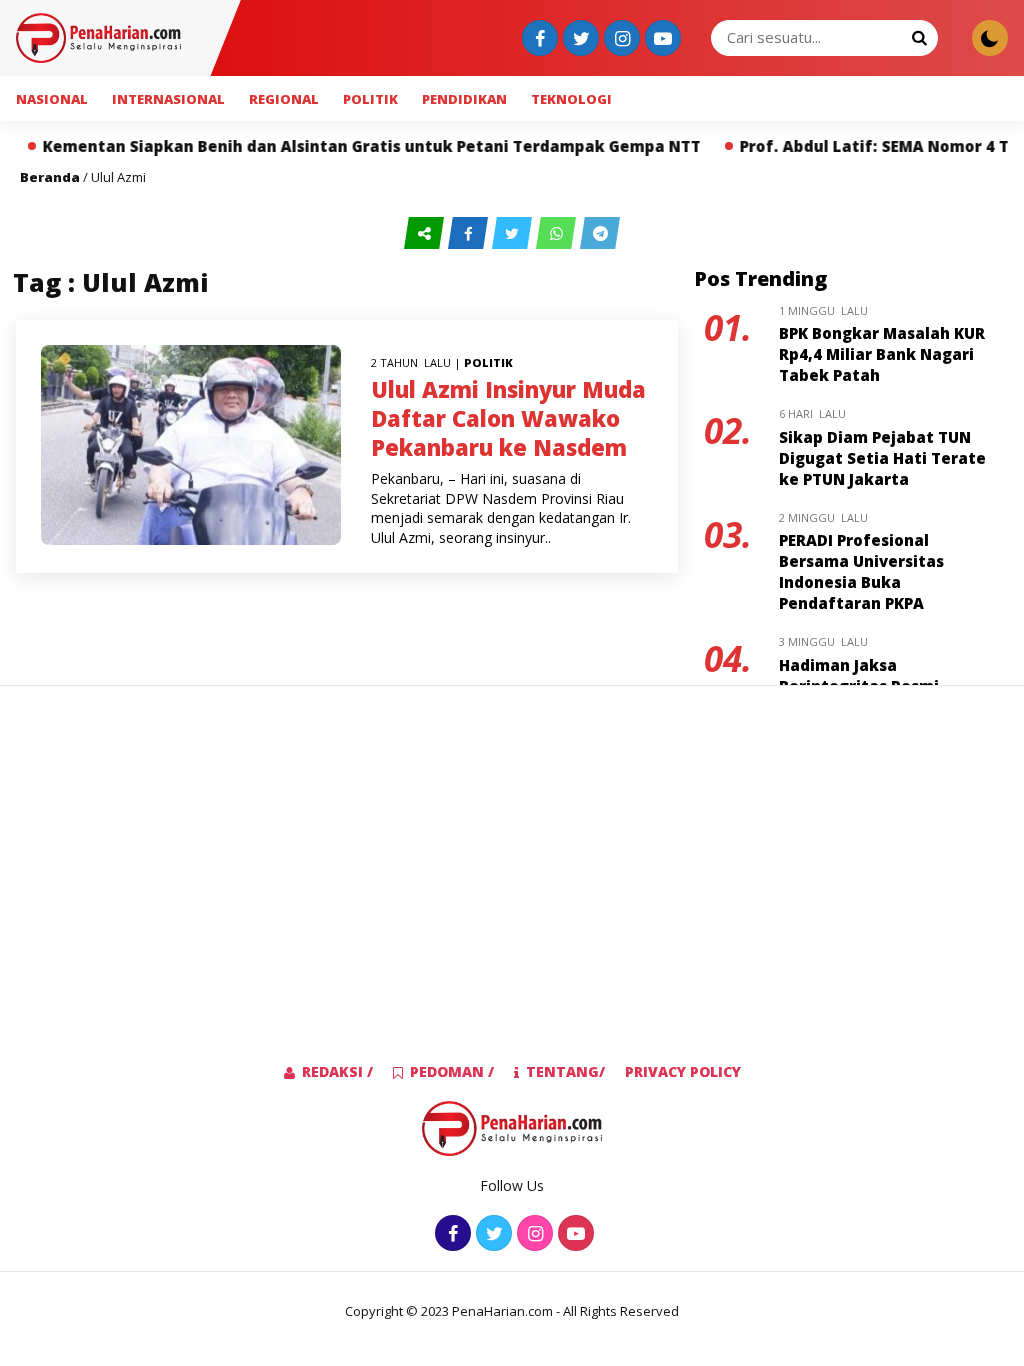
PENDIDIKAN (464, 99)
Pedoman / (452, 1071)
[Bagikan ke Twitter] (514, 233)
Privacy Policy (683, 1071)
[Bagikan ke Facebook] (470, 233)
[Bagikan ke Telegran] (600, 233)
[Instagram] (619, 39)
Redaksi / (337, 1071)
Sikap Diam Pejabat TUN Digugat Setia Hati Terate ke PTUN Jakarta (882, 458)
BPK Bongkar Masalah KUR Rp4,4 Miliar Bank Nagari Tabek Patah (882, 354)
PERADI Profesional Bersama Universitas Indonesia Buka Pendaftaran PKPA (861, 571)
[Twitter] (578, 39)
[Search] (919, 37)
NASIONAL (52, 99)
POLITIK (370, 99)
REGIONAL (284, 99)
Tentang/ (565, 1071)
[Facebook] (537, 39)
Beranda (50, 177)
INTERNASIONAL (168, 99)
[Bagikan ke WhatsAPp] (558, 233)
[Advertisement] (512, 842)
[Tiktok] (660, 39)
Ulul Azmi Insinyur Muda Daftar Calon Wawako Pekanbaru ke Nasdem (508, 417)
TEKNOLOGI (571, 99)
